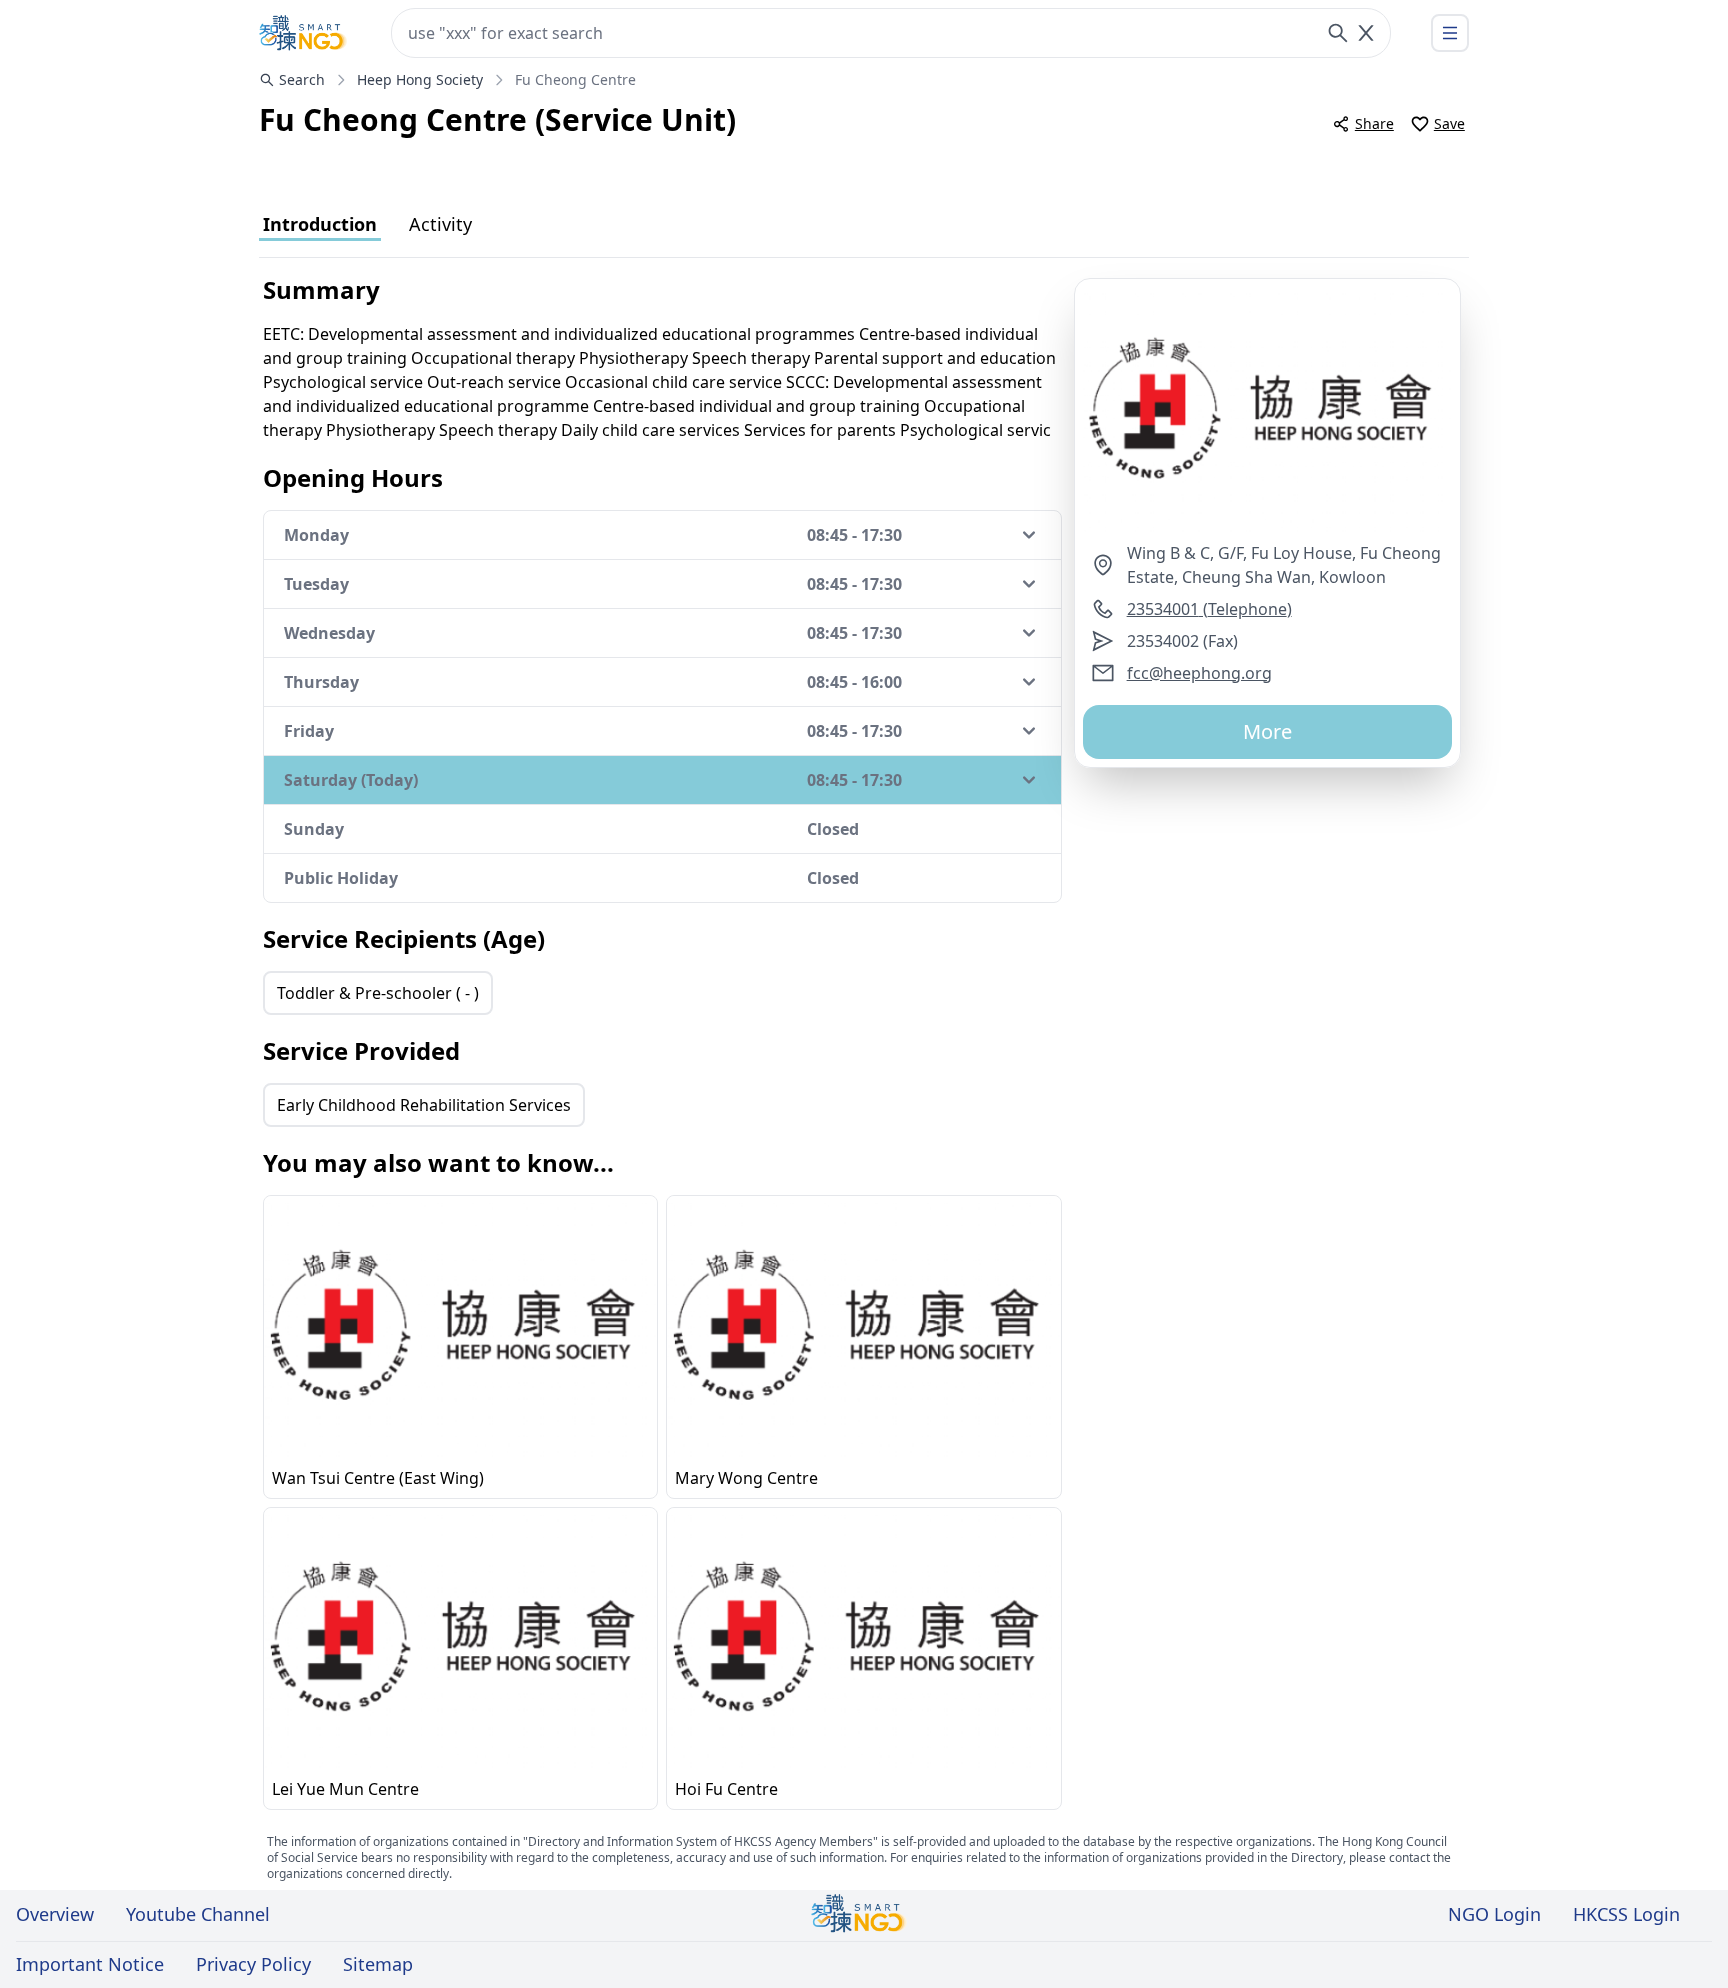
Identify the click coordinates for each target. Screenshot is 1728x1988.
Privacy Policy (253, 1964)
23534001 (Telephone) (1209, 609)
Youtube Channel (198, 1914)
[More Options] (1450, 33)
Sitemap (378, 1964)
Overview (55, 1914)
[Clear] (1366, 33)
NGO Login (1494, 1914)
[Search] (1338, 33)
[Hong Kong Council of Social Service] (303, 33)
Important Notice (90, 1964)
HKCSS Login (1626, 1914)
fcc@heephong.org (1199, 673)
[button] (1267, 410)
